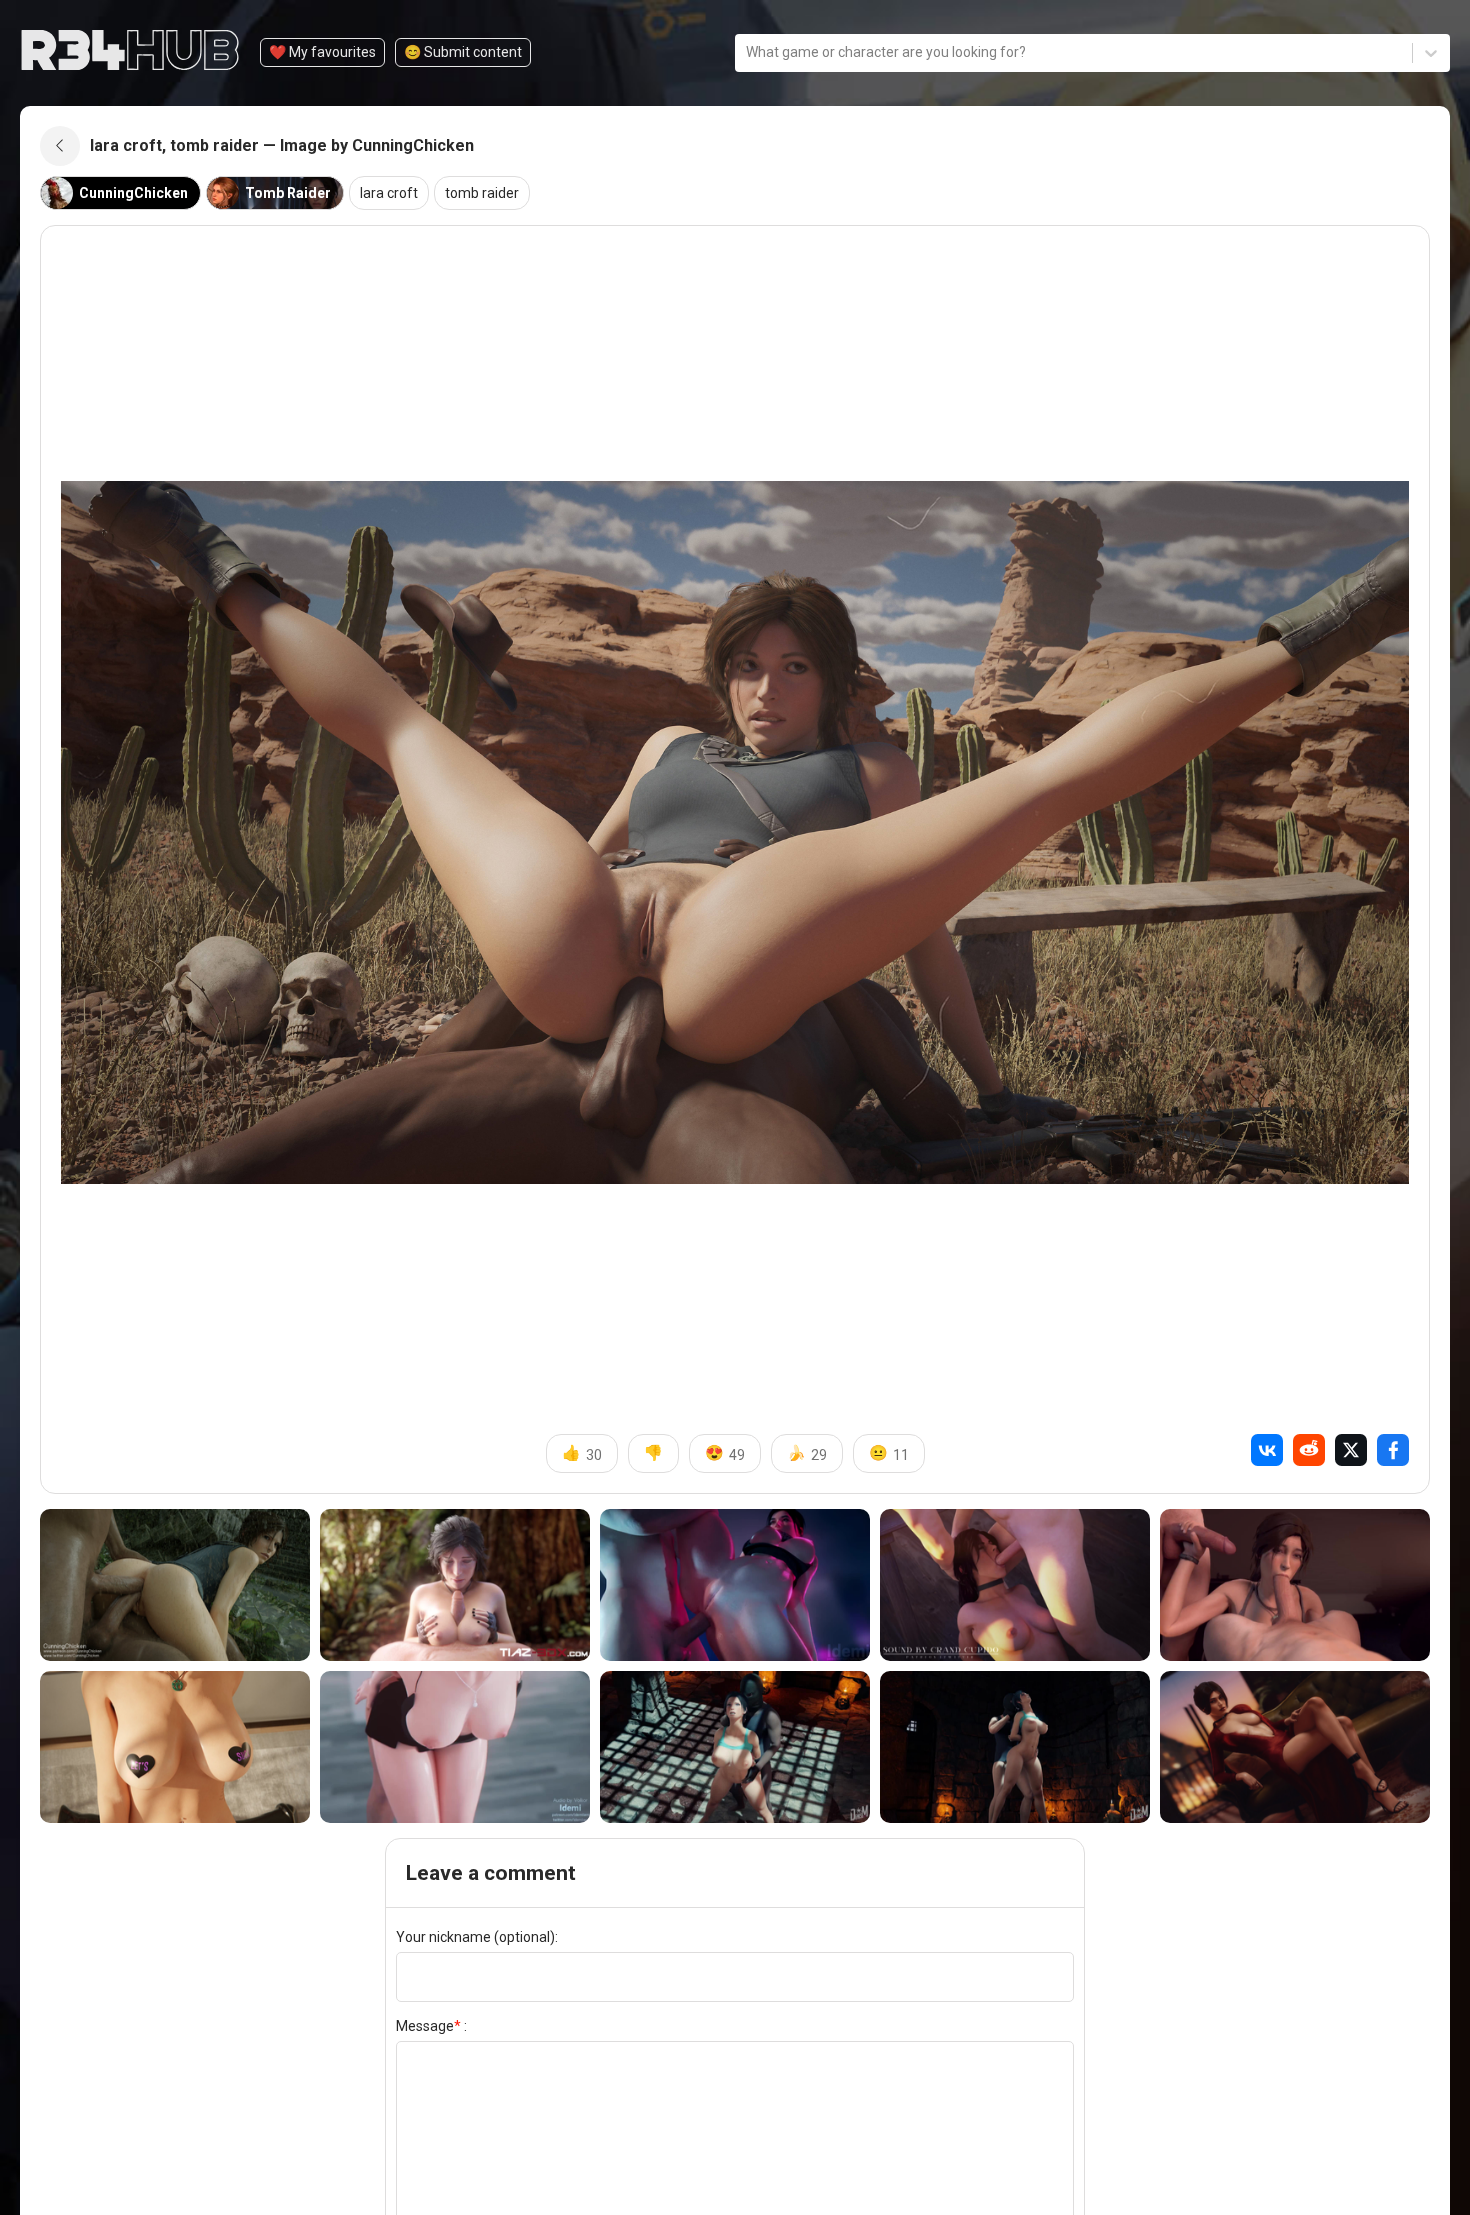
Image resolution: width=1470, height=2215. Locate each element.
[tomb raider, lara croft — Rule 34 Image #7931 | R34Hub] (175, 1585)
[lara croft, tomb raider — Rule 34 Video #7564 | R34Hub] (1015, 1747)
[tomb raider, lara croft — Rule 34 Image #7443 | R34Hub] (1295, 1747)
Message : (431, 2026)
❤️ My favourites (322, 52)
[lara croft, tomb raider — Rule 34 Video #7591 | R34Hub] (455, 1747)
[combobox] (747, 52)
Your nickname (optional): (477, 1937)
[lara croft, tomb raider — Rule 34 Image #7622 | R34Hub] (175, 1747)
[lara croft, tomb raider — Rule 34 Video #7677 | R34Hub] (1015, 1585)
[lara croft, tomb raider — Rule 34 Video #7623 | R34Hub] (1295, 1585)
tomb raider (482, 193)
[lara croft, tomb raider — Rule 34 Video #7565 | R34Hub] (735, 1747)
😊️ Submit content (463, 52)
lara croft (389, 193)
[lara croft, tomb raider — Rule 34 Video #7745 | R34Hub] (735, 1585)
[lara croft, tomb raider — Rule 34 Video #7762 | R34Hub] (455, 1585)
